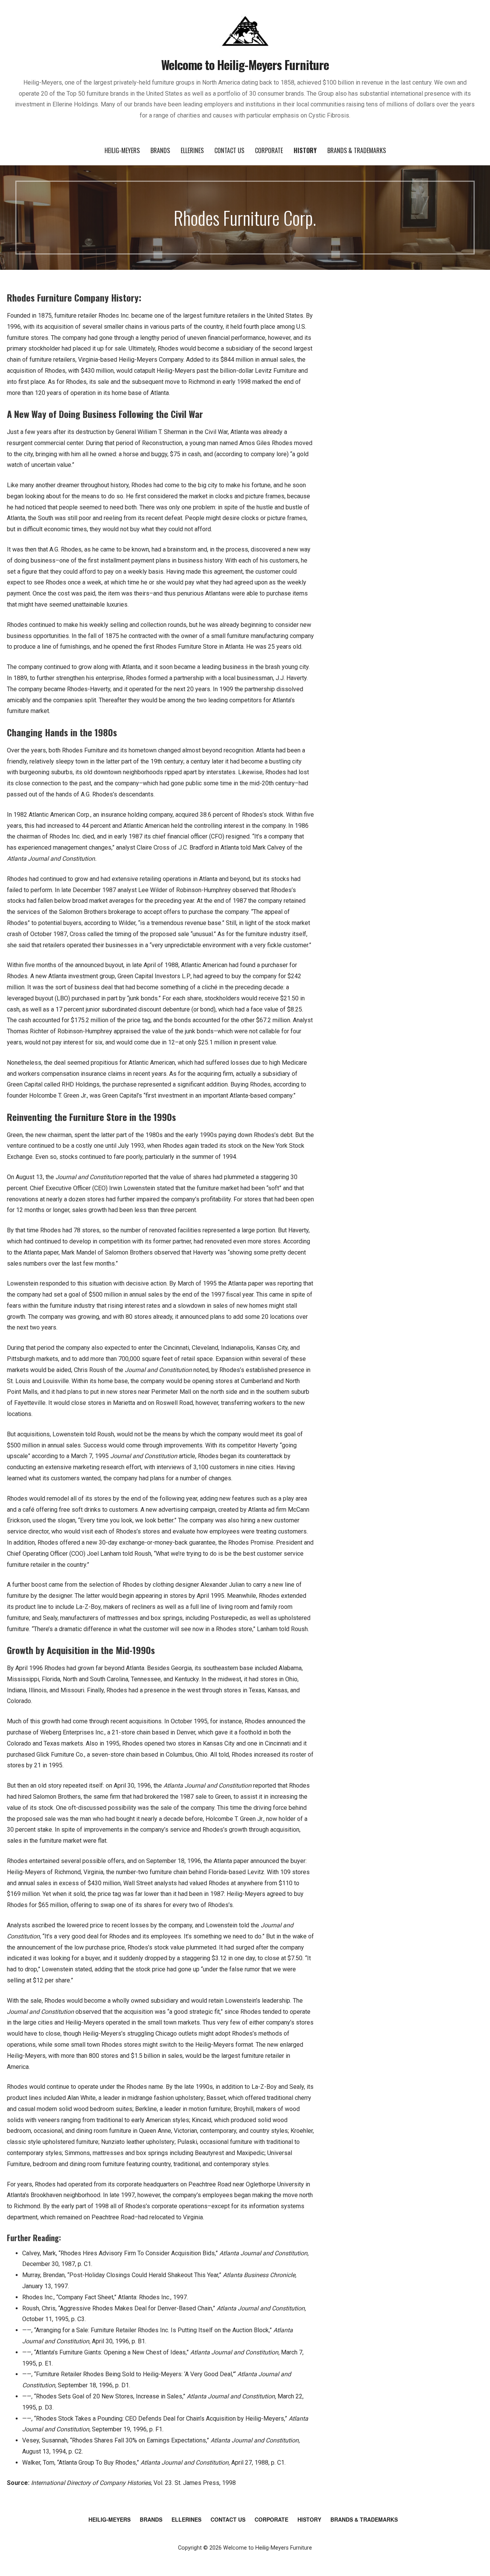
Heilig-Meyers (122, 150)
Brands (160, 150)
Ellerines (192, 150)
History (305, 150)
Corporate (269, 150)
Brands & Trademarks (357, 150)
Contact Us (229, 150)
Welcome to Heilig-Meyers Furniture (245, 64)
